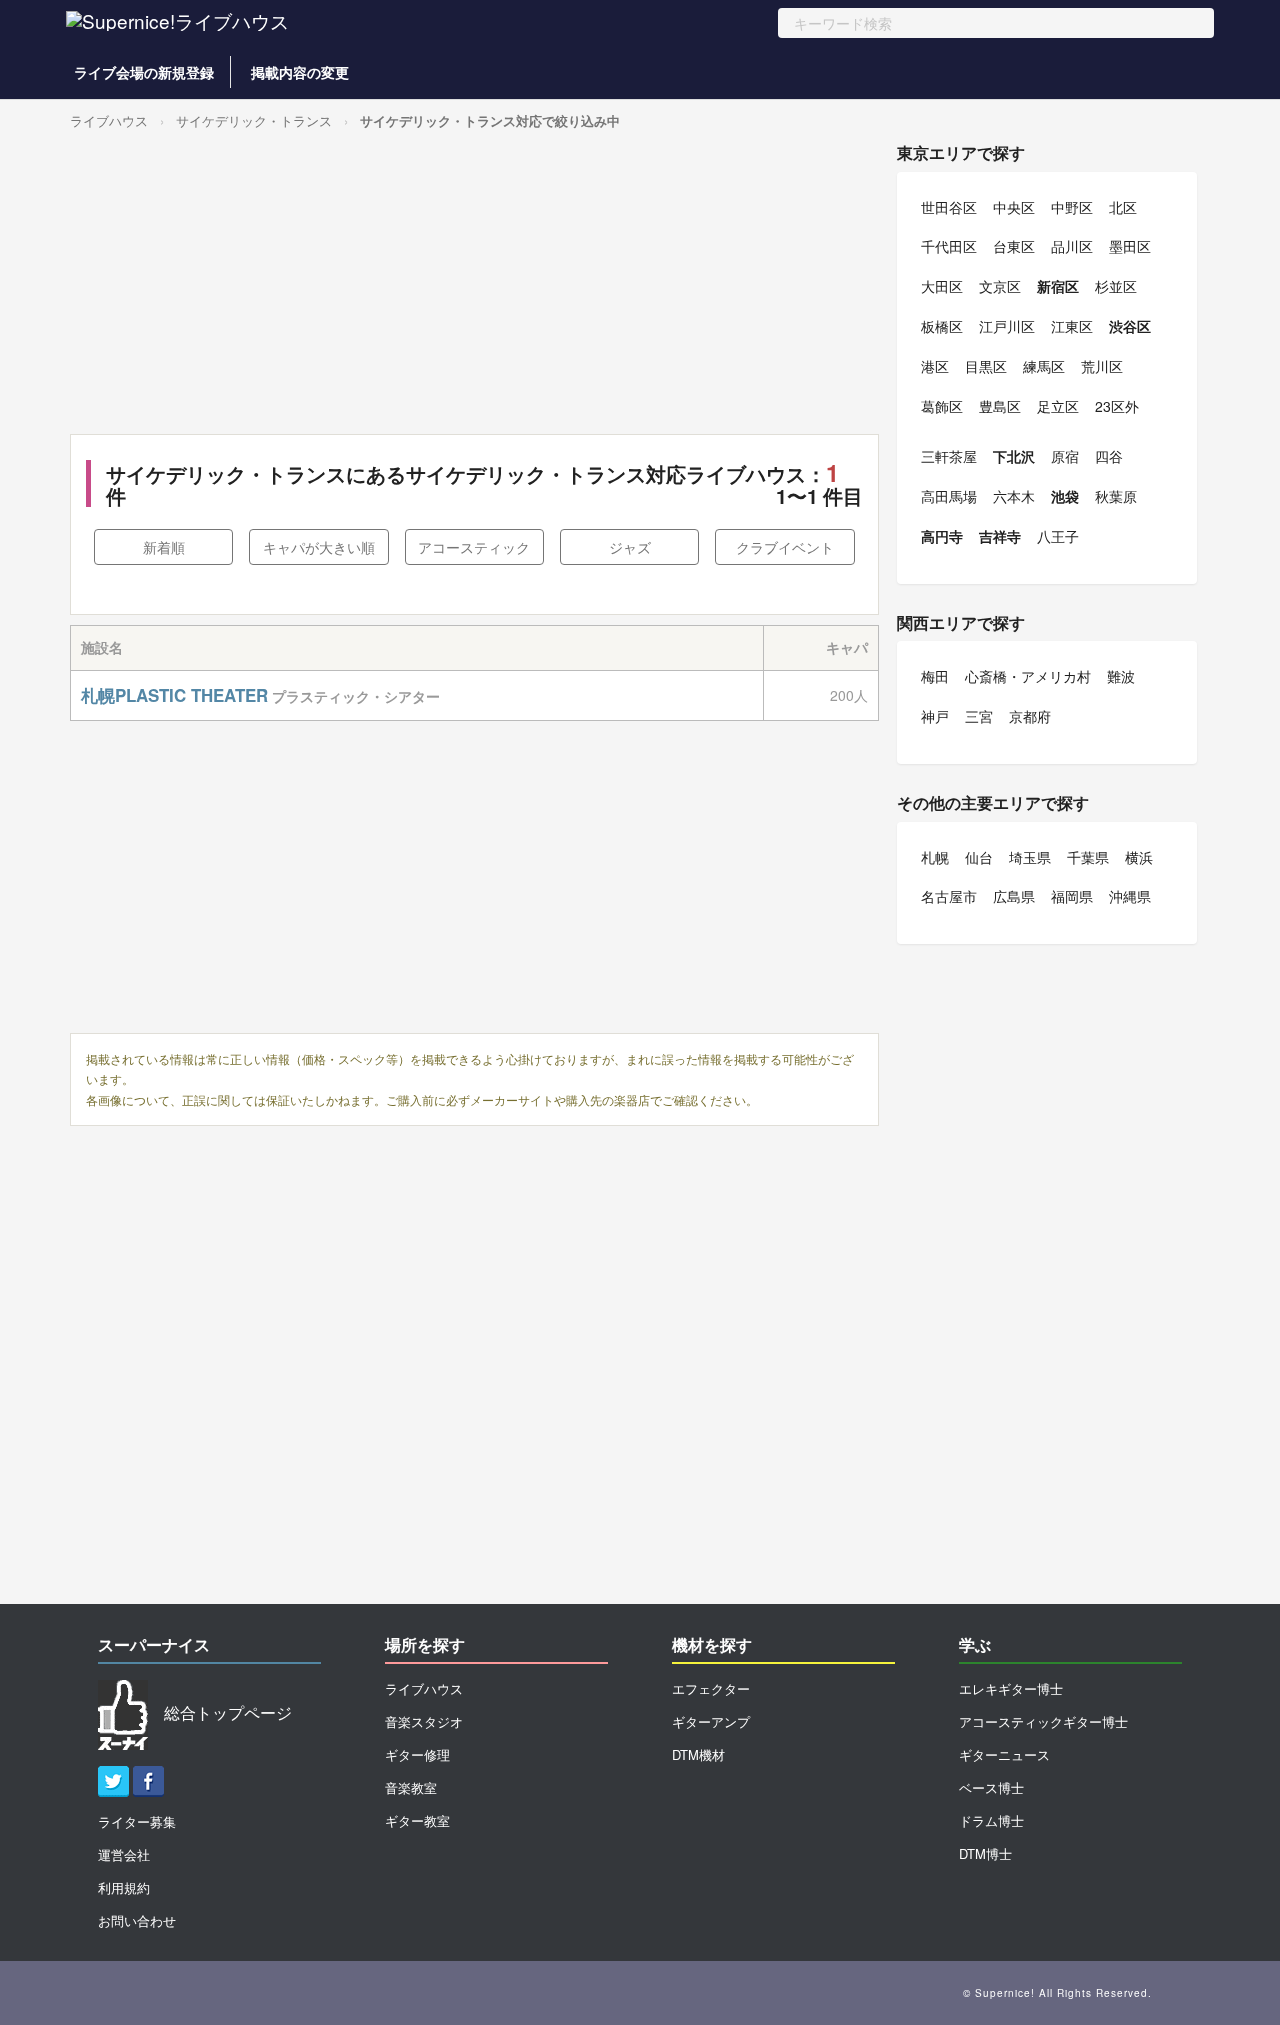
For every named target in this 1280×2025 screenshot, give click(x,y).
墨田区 (1130, 246)
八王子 (1058, 536)
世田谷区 (949, 207)
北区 (1123, 207)
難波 (1121, 676)
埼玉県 (1030, 857)
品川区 (1072, 246)
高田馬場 (949, 496)
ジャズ (630, 547)
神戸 (935, 716)
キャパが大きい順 (319, 547)
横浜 (1139, 857)
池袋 (1065, 496)
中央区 (1014, 207)
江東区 (1072, 326)
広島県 (1014, 896)
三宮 (979, 716)
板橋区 (942, 326)
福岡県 (1072, 896)
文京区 (1000, 286)
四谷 (1109, 456)
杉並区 (1116, 286)
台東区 (1014, 246)
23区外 (1117, 406)
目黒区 (986, 366)
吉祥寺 (1000, 536)
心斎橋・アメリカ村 (1028, 676)
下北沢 (1014, 456)
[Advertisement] (474, 284)
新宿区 (1058, 286)
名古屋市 (949, 896)
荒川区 (1102, 366)
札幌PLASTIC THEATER (174, 695)
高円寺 (942, 536)
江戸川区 (1007, 326)
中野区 (1072, 207)
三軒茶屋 (949, 456)
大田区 (942, 286)
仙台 (979, 857)
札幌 (935, 857)
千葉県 (1088, 857)
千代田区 (949, 246)
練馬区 (1044, 366)
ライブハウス (109, 120)
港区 (935, 366)
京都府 (1030, 716)
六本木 (1014, 496)
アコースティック (474, 547)
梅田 (935, 676)
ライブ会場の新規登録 (144, 72)
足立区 (1058, 406)
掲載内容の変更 (300, 72)
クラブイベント (785, 547)
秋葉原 (1116, 496)
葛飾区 (942, 406)
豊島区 (1000, 406)
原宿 (1065, 456)
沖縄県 (1130, 896)
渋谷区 (1130, 326)
